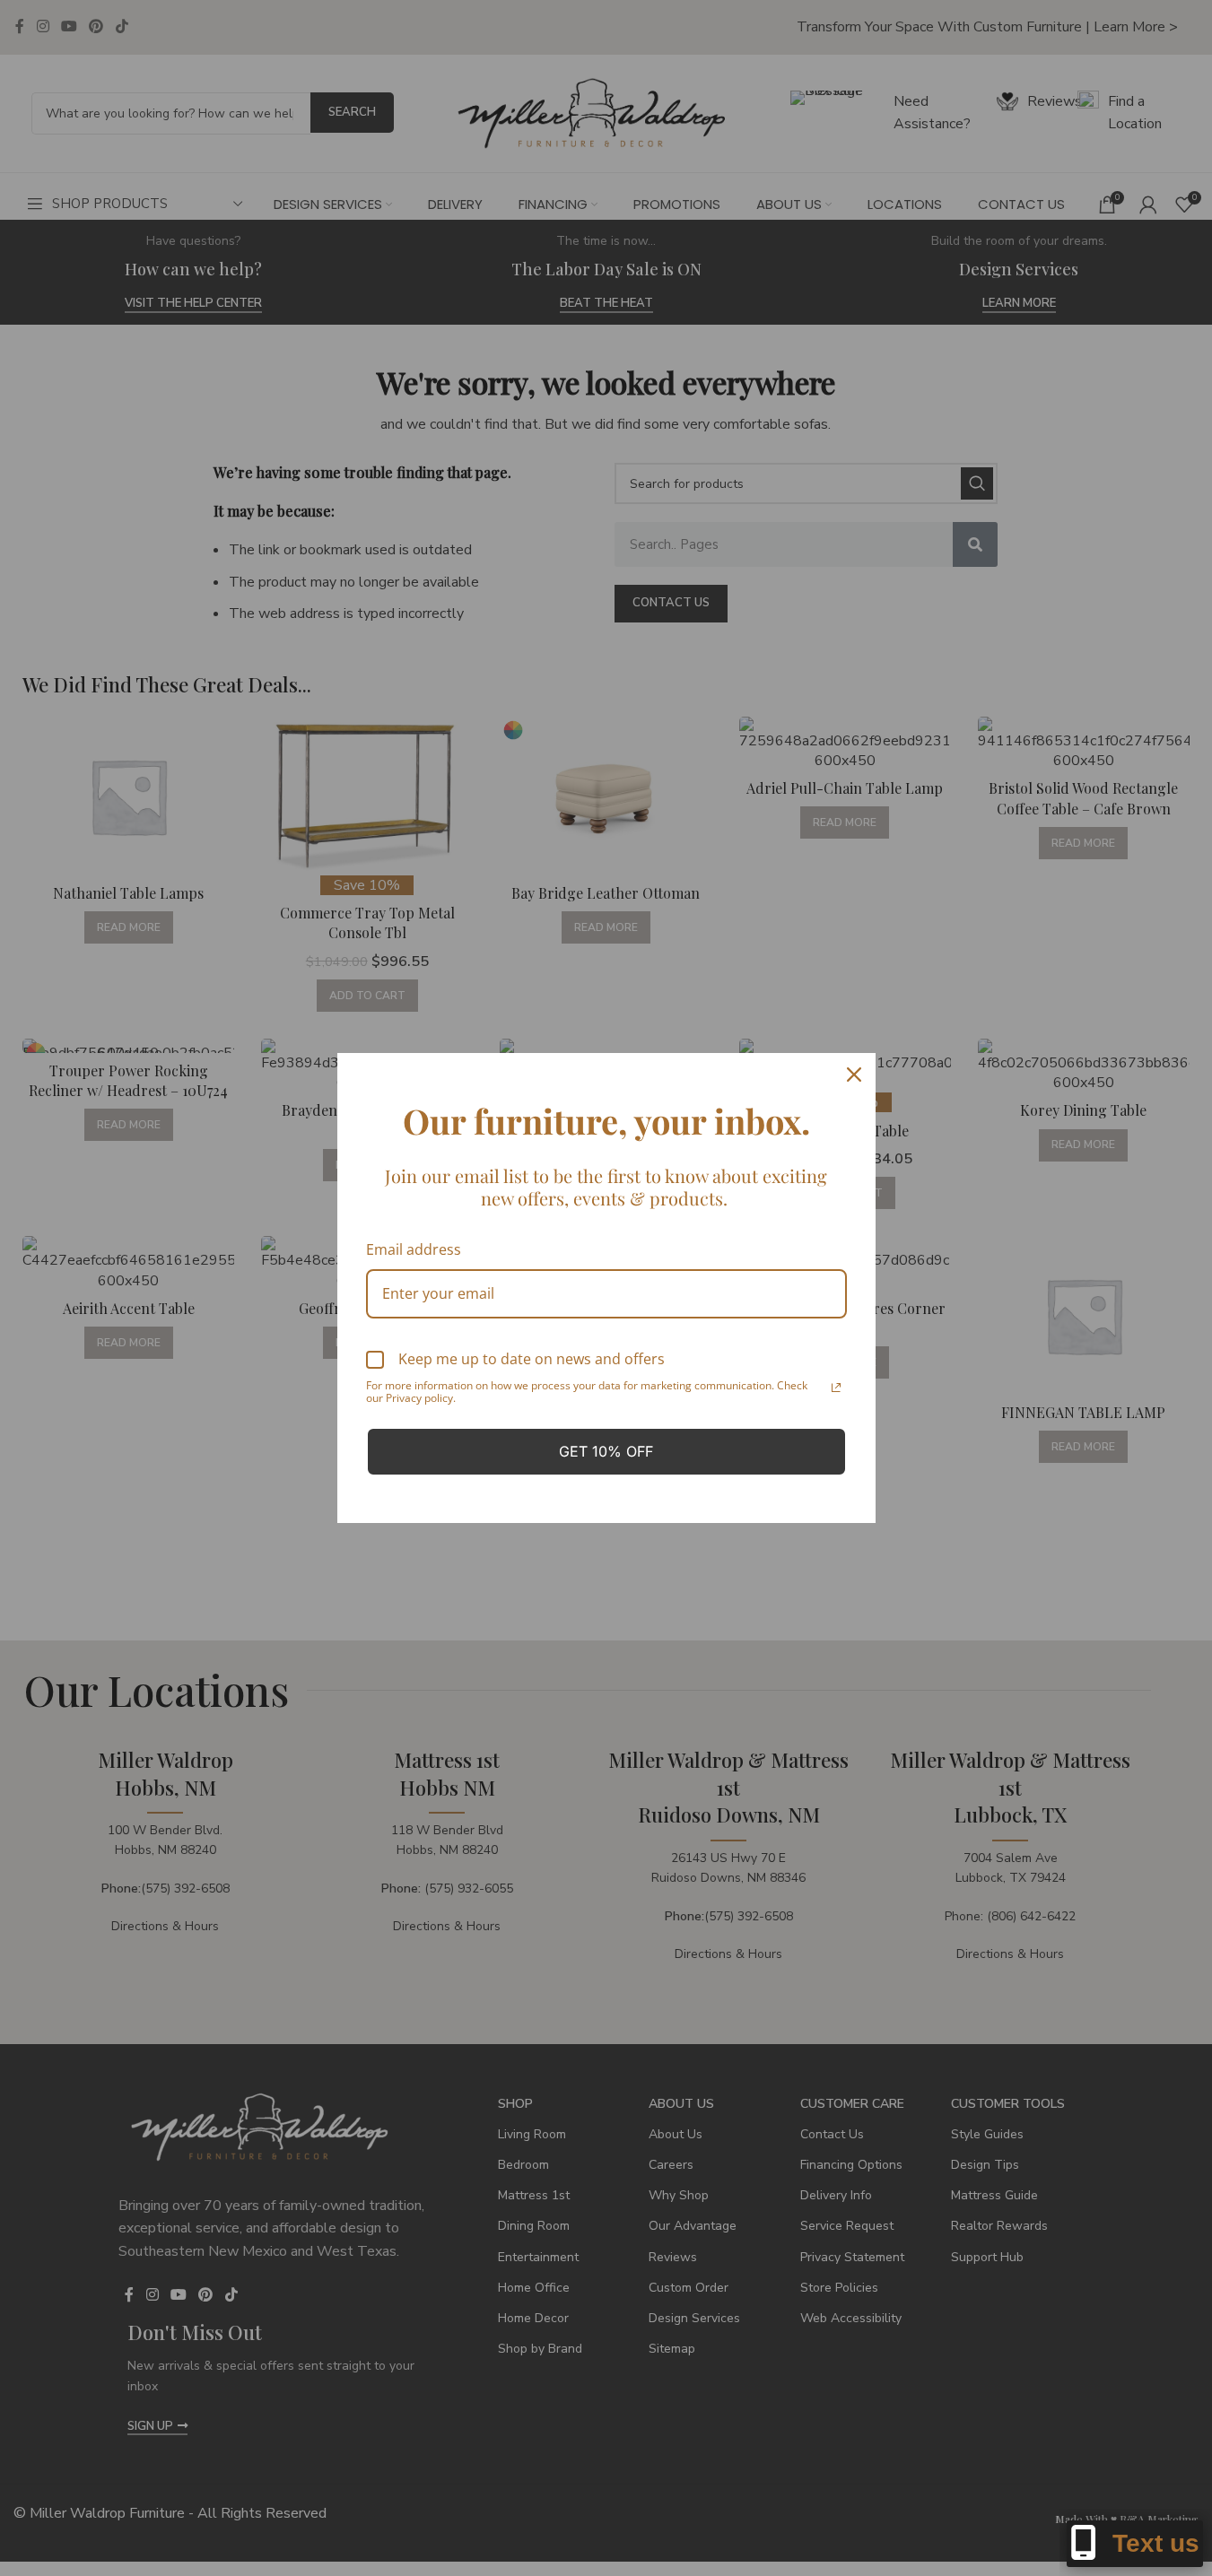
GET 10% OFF (606, 1451)
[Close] (854, 1075)
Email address (414, 1249)
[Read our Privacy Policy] (836, 1388)
